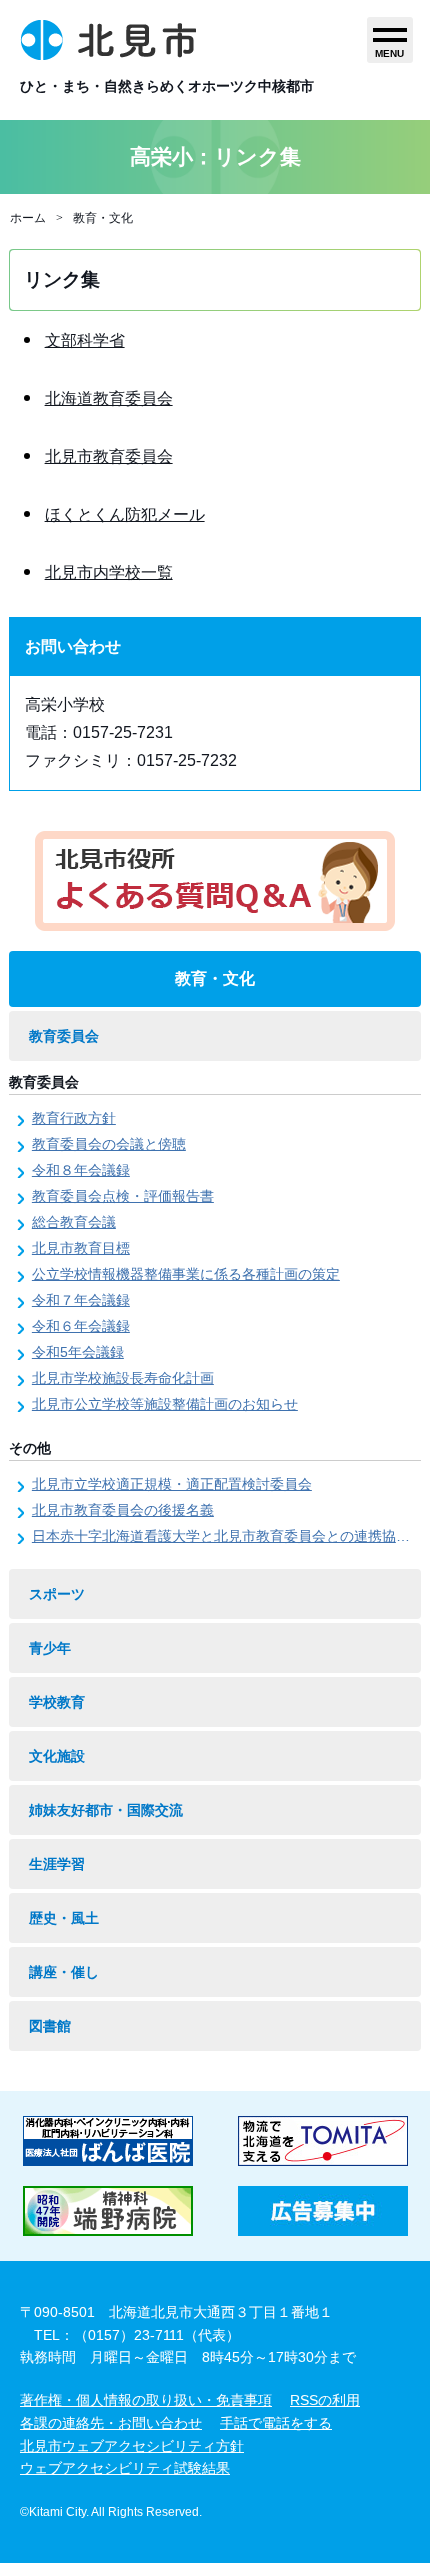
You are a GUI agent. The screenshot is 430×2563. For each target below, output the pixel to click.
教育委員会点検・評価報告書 (123, 1196)
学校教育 (57, 1702)
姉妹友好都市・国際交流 (106, 1810)
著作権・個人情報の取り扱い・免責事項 (146, 2400)
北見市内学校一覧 (109, 572)
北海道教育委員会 (109, 398)
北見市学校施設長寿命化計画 (123, 1378)
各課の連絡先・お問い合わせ (111, 2423)
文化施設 (57, 1756)
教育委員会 (64, 1036)
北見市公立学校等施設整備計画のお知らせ (165, 1404)
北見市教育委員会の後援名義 (123, 1510)
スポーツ (57, 1594)
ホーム (28, 218)
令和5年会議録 (78, 1352)
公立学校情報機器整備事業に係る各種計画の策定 (186, 1274)
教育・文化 (103, 218)
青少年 (50, 1648)
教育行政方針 (74, 1118)
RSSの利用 (325, 2400)
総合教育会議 (74, 1222)
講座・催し (64, 1972)
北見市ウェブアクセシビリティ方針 (132, 2446)
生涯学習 (57, 1864)
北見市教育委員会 (109, 456)
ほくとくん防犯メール (125, 514)
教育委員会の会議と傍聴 (109, 1144)
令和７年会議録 (81, 1300)
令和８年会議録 (81, 1170)
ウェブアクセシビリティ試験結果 (125, 2468)
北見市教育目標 (81, 1248)
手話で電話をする (276, 2423)
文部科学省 (85, 340)
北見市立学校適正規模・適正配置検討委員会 (172, 1484)
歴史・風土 (64, 1918)
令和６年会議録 (81, 1326)
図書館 (50, 2026)
